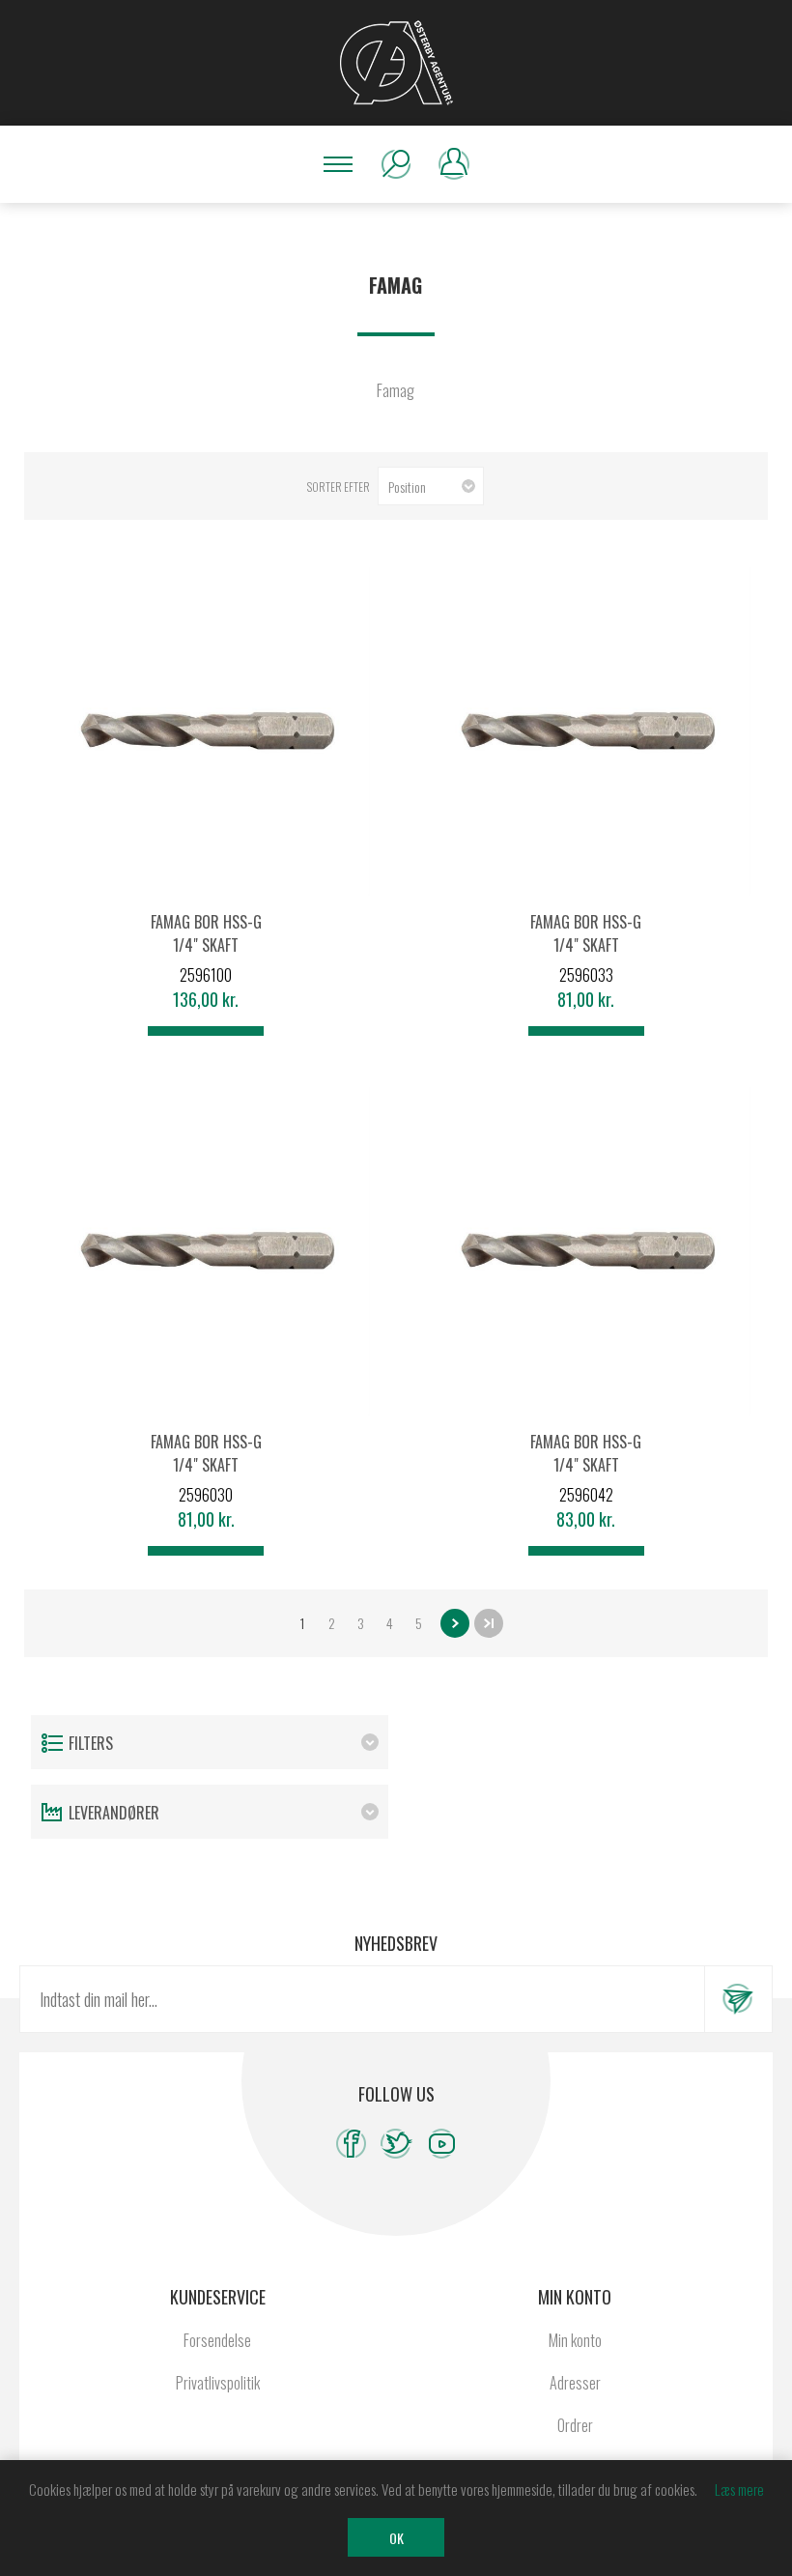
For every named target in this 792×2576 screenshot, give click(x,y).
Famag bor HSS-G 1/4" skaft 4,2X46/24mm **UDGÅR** (586, 1476)
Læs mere (739, 2489)
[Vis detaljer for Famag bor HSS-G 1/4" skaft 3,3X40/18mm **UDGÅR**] (586, 731)
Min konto (575, 2340)
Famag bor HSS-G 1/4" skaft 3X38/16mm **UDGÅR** (206, 1476)
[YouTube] (442, 2144)
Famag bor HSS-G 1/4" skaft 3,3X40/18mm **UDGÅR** (586, 957)
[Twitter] (396, 2144)
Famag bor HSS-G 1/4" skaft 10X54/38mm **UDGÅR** (206, 957)
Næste (455, 1623)
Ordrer (575, 2425)
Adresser (575, 2383)
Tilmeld (738, 1999)
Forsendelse (217, 2340)
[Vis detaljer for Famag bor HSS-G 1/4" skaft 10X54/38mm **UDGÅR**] (206, 731)
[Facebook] (351, 2144)
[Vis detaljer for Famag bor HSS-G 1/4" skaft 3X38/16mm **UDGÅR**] (206, 1251)
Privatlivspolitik (218, 2383)
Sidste (489, 1623)
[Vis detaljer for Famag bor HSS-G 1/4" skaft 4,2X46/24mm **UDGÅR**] (586, 1251)
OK (396, 2538)
